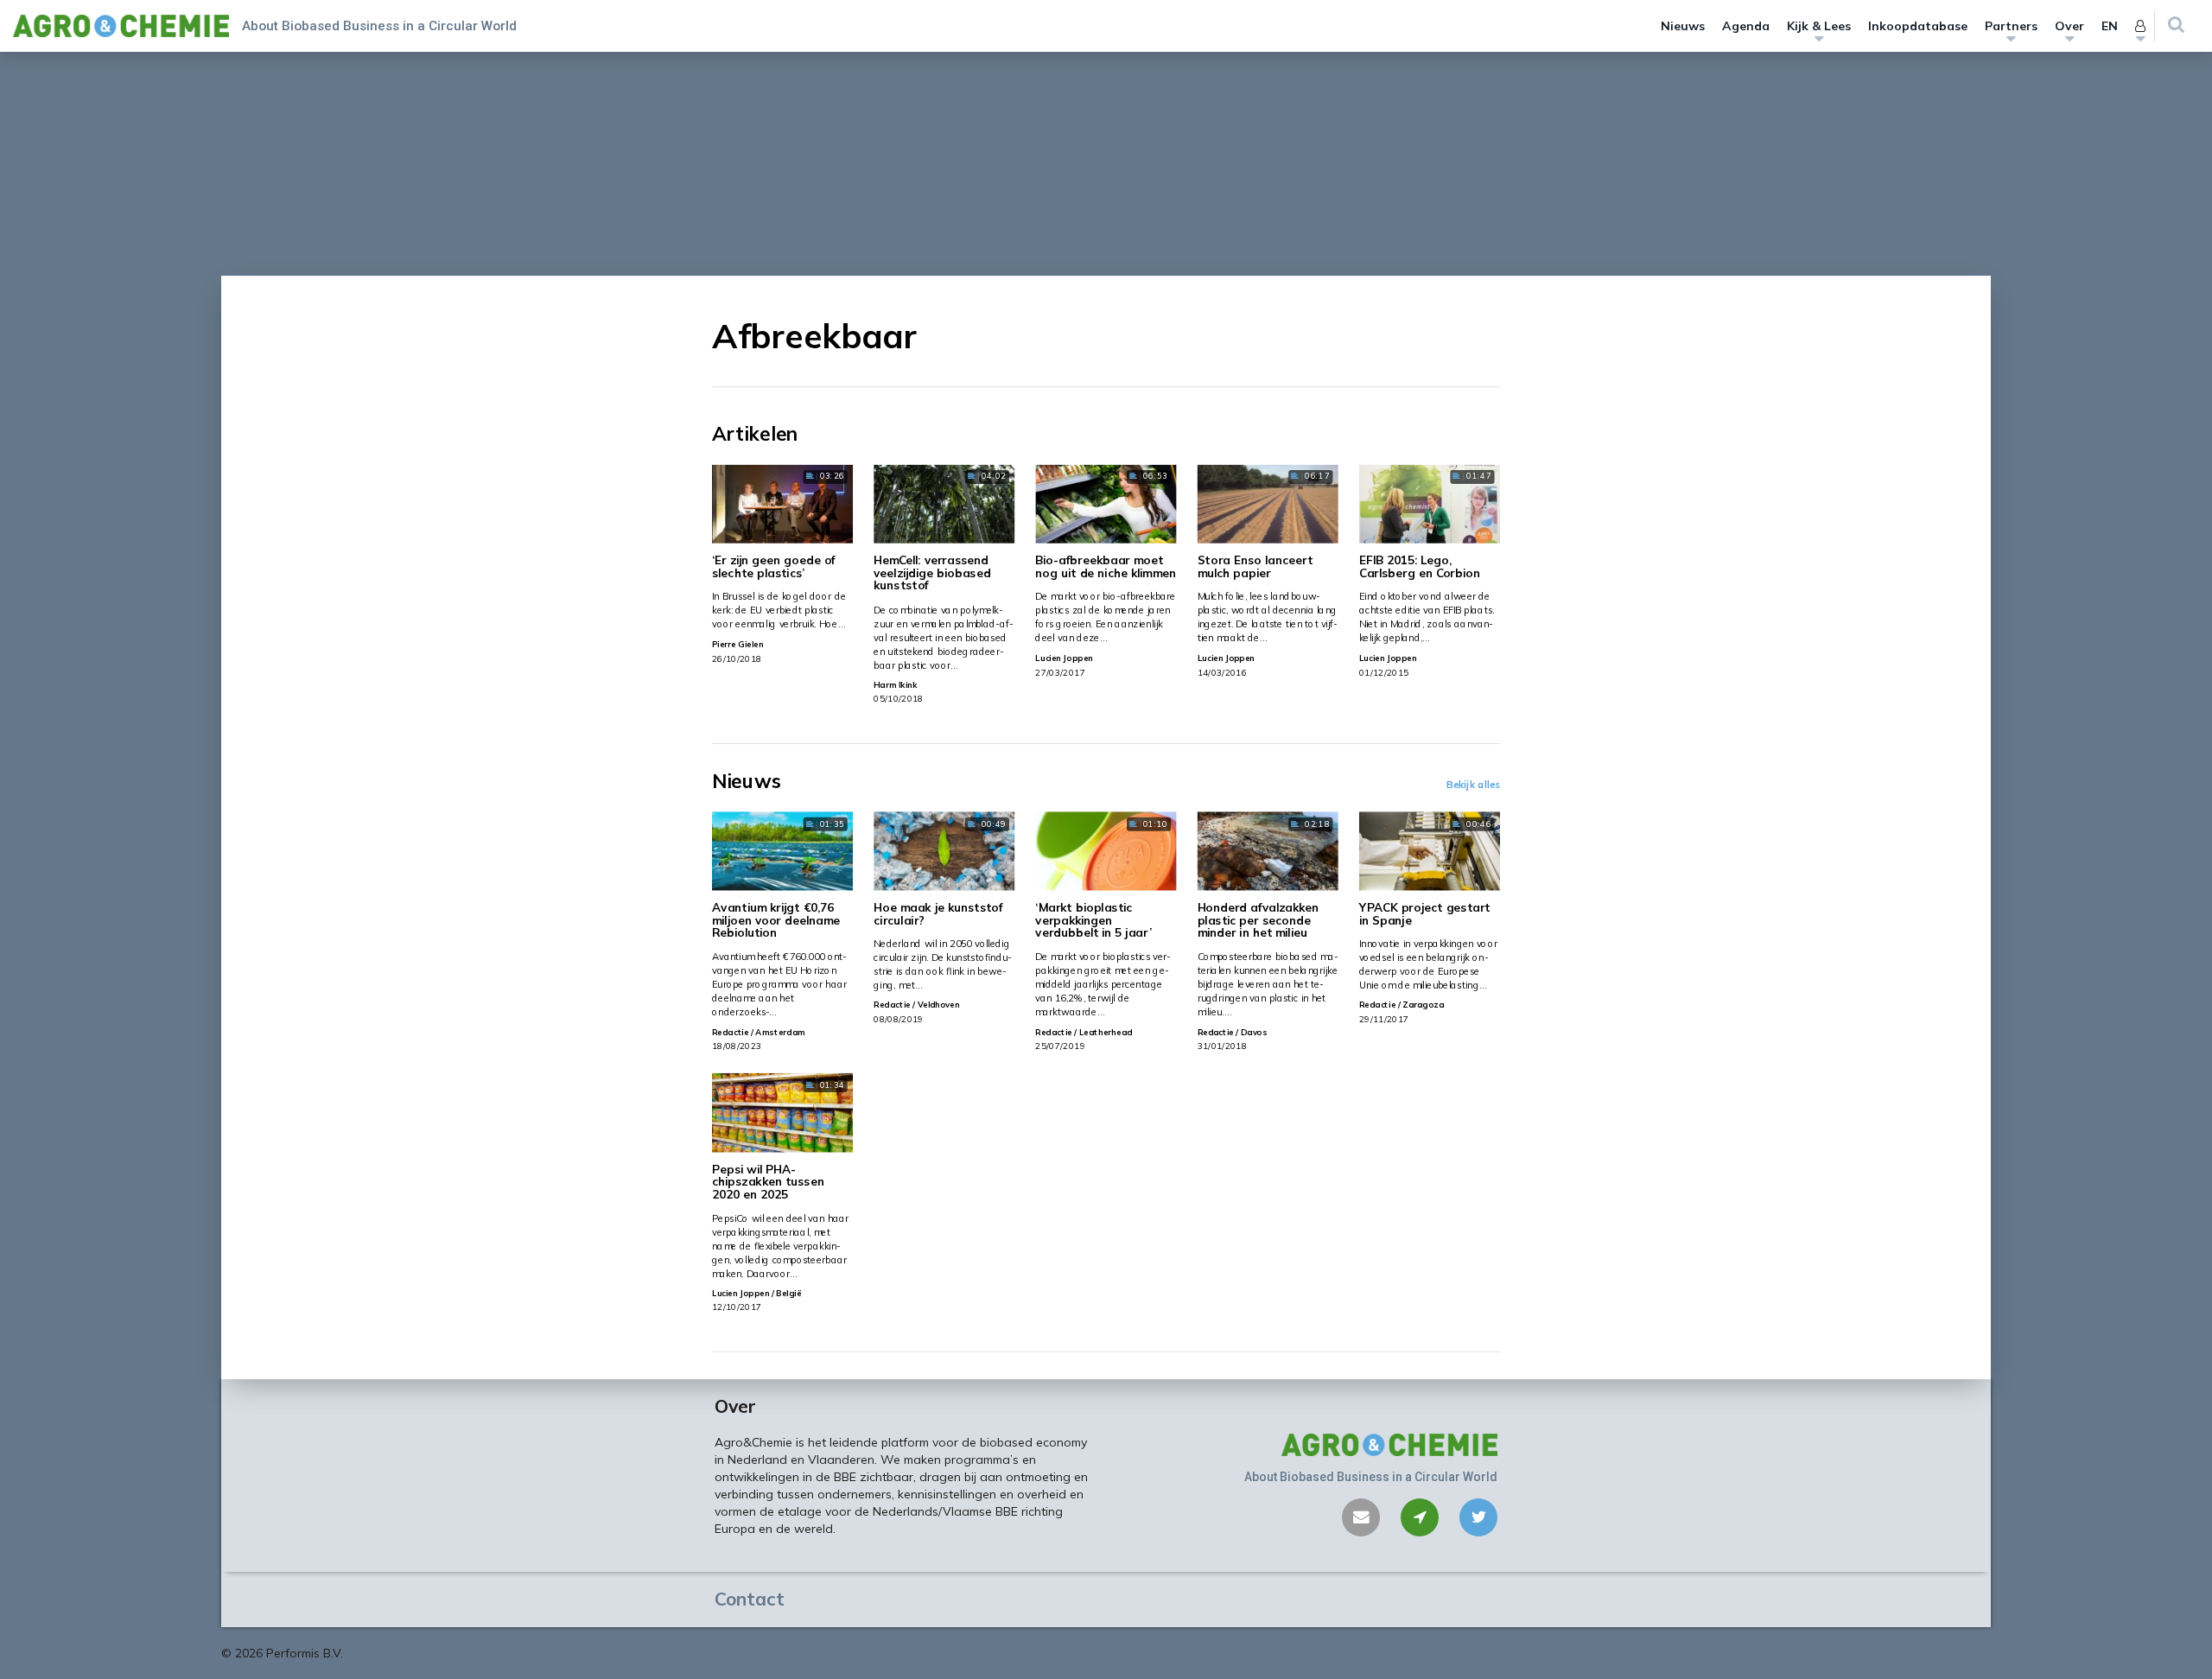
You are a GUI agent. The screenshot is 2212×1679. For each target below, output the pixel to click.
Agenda (1746, 26)
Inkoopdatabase (1918, 26)
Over (2069, 26)
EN (2110, 26)
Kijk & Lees (1819, 26)
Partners (2011, 26)
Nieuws (1683, 26)
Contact (750, 1599)
